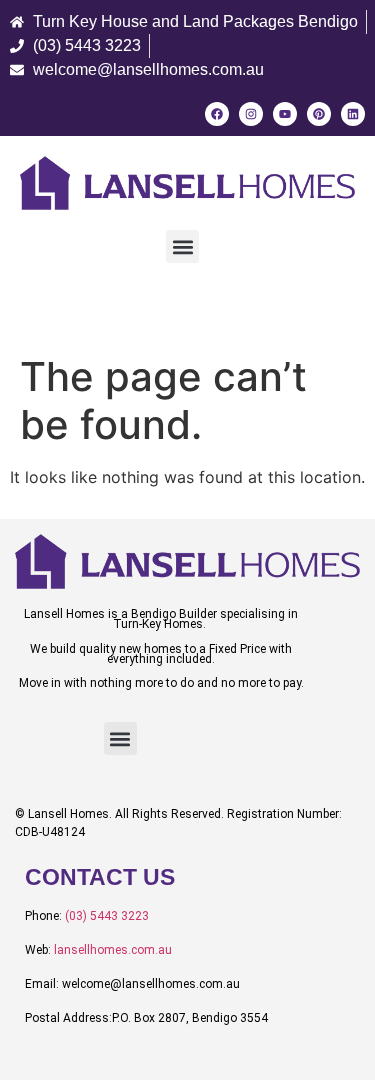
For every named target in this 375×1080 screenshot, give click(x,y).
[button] (182, 246)
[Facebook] (217, 114)
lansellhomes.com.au (113, 950)
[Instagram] (251, 114)
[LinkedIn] (353, 114)
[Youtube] (285, 114)
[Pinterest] (319, 114)
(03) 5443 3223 (107, 916)
